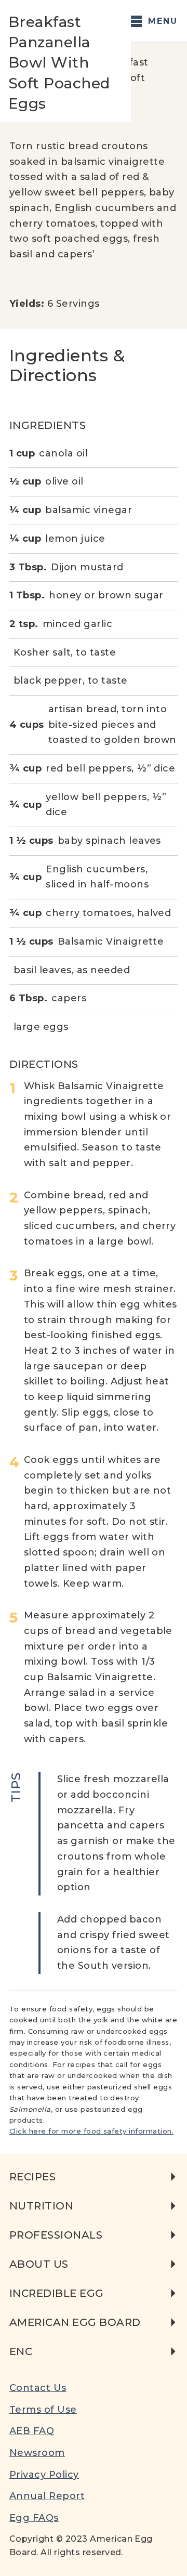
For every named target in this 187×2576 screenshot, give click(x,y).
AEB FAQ (32, 2431)
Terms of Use (43, 2410)
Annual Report (47, 2496)
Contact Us (38, 2388)
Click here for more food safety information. (91, 2131)
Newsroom (37, 2453)
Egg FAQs (34, 2518)
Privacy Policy (44, 2475)
